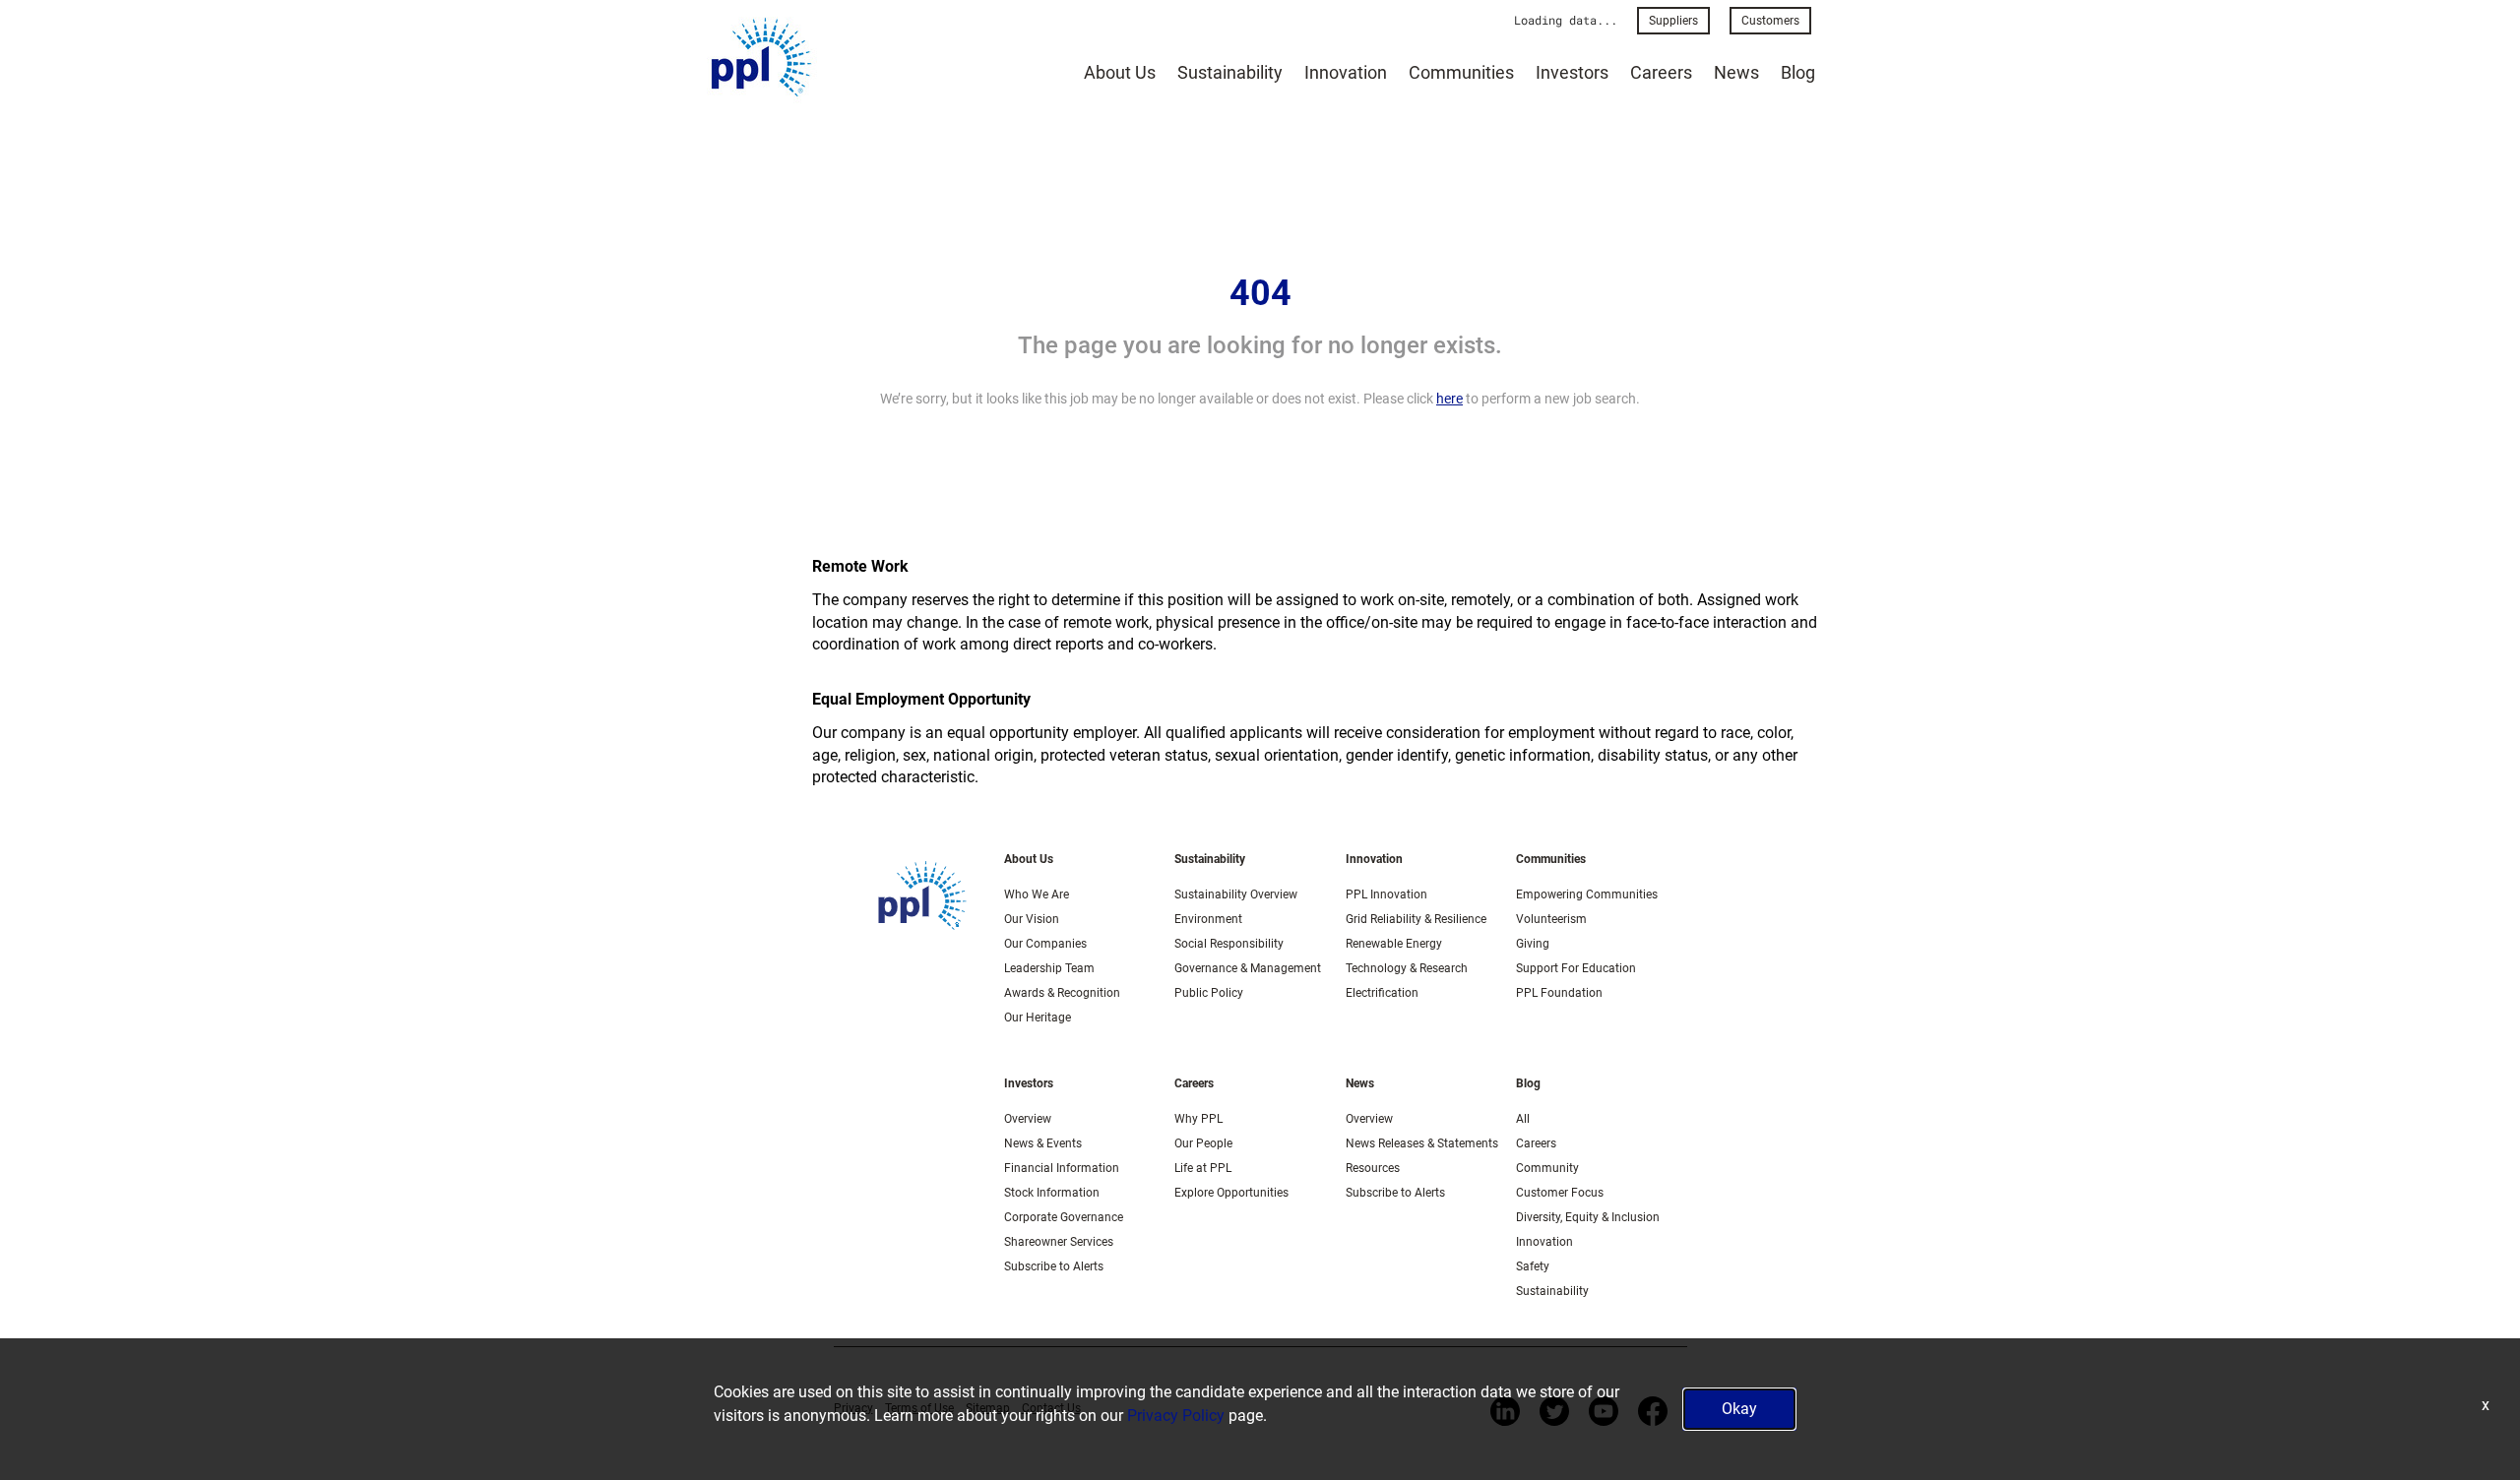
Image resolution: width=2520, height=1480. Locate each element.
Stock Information (1052, 1193)
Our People (1203, 1143)
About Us (1120, 72)
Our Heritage (1038, 1017)
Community (1547, 1168)
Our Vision (1032, 919)
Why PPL (1198, 1119)
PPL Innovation (1386, 894)
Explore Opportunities (1231, 1193)
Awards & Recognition (1062, 993)
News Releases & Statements (1422, 1143)
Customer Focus (1560, 1193)
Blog (1798, 72)
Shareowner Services (1059, 1242)
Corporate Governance (1064, 1217)
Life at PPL (1203, 1168)
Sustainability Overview (1236, 894)
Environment (1208, 919)
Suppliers (1673, 21)
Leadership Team (1049, 968)
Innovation (1346, 72)
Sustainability (1230, 72)
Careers (1661, 72)
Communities (1461, 72)
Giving (1533, 944)
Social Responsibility (1229, 944)
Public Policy (1209, 993)
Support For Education (1576, 968)
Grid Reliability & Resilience (1416, 919)
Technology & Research (1407, 968)
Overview (1028, 1119)
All (1523, 1119)
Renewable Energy (1394, 944)
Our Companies (1045, 944)
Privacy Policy (1176, 1416)
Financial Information (1062, 1168)
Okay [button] (1739, 1409)
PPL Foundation (1559, 993)
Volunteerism (1551, 919)
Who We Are (1037, 894)
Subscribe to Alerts (1054, 1266)
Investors (1572, 72)
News (1736, 72)
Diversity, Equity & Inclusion (1588, 1217)
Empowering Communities (1587, 894)
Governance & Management (1248, 968)
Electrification (1382, 993)
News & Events (1043, 1143)
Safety (1533, 1266)
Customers (1770, 21)
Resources (1373, 1168)
